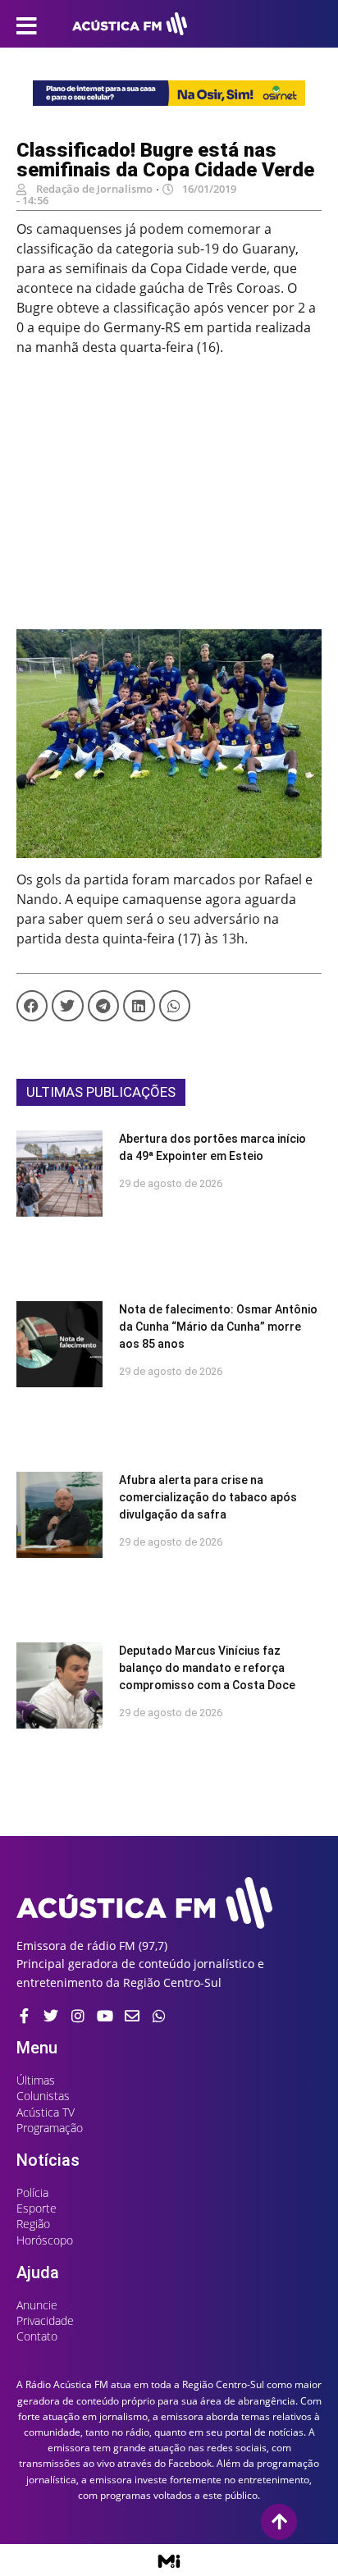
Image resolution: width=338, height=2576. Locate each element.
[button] (32, 1006)
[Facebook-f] (24, 2016)
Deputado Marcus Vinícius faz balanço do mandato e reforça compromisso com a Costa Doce (207, 1668)
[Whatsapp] (159, 2016)
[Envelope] (132, 2016)
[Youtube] (105, 2016)
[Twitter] (51, 2016)
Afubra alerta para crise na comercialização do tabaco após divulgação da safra (208, 1497)
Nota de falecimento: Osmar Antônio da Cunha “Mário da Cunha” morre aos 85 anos (218, 1327)
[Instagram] (78, 2016)
